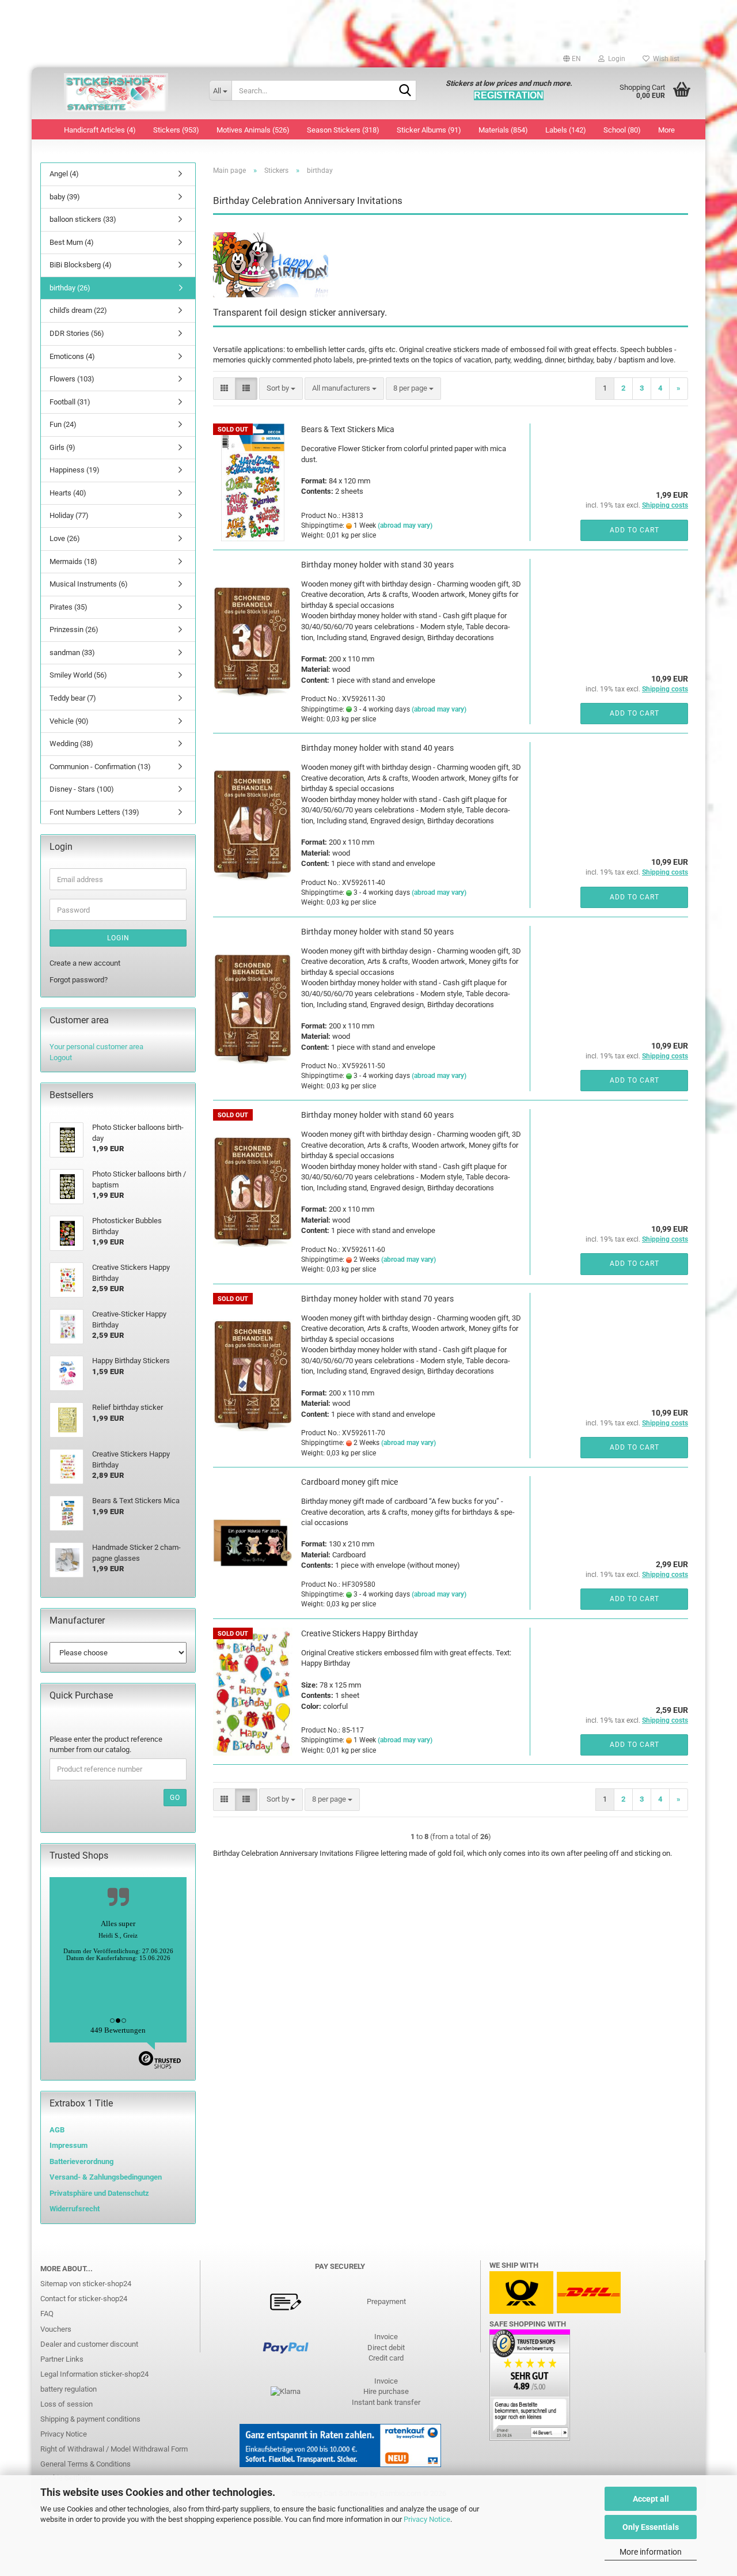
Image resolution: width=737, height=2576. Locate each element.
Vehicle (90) (69, 721)
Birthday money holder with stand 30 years (377, 565)
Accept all (651, 2499)
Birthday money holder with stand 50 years (377, 932)
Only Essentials (651, 2527)
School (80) (622, 130)
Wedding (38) (71, 744)
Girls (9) (62, 447)
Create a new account (85, 963)
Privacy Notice (427, 2519)
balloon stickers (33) (83, 219)
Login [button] (615, 59)
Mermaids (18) (73, 561)
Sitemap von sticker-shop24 (86, 2284)
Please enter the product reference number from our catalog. (106, 1745)
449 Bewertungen (118, 2030)
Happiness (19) (75, 470)
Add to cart (635, 530)
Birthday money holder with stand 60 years (377, 1115)
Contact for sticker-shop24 (84, 2299)
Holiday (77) (69, 515)
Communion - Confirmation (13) (100, 767)
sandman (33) (72, 652)
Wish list (664, 59)
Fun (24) (63, 424)
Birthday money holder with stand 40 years (377, 748)
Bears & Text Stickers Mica (348, 429)
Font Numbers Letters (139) (94, 812)
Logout (61, 1058)
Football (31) (70, 402)
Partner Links (62, 2359)
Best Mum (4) (72, 242)
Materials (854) (503, 130)
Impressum (69, 2145)
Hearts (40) (68, 493)
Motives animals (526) (253, 130)
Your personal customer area (96, 1047)
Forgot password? (79, 980)
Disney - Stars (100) (82, 789)
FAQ (47, 2314)
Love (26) (65, 538)
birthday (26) (70, 288)
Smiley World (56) (78, 675)
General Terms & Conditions (86, 2464)
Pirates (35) (69, 607)
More (666, 130)
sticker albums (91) (429, 130)
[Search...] (405, 91)
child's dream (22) (78, 310)
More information (651, 2552)
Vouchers (56, 2329)
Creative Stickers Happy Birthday (360, 1633)
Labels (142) (566, 130)
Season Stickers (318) (343, 130)
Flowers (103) (72, 379)
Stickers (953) (176, 130)
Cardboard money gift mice (349, 1482)
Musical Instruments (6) (89, 584)
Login (118, 938)
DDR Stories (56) (77, 333)
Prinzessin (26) (74, 629)
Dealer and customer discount (89, 2344)
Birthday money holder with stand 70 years (377, 1299)
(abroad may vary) (405, 525)
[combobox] (281, 389)
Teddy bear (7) (73, 698)
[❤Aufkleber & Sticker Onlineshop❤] (116, 93)
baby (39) (65, 197)
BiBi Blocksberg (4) (81, 265)
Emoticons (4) (72, 356)
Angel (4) (64, 174)
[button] (572, 59)
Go (175, 1798)
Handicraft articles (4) (100, 130)
